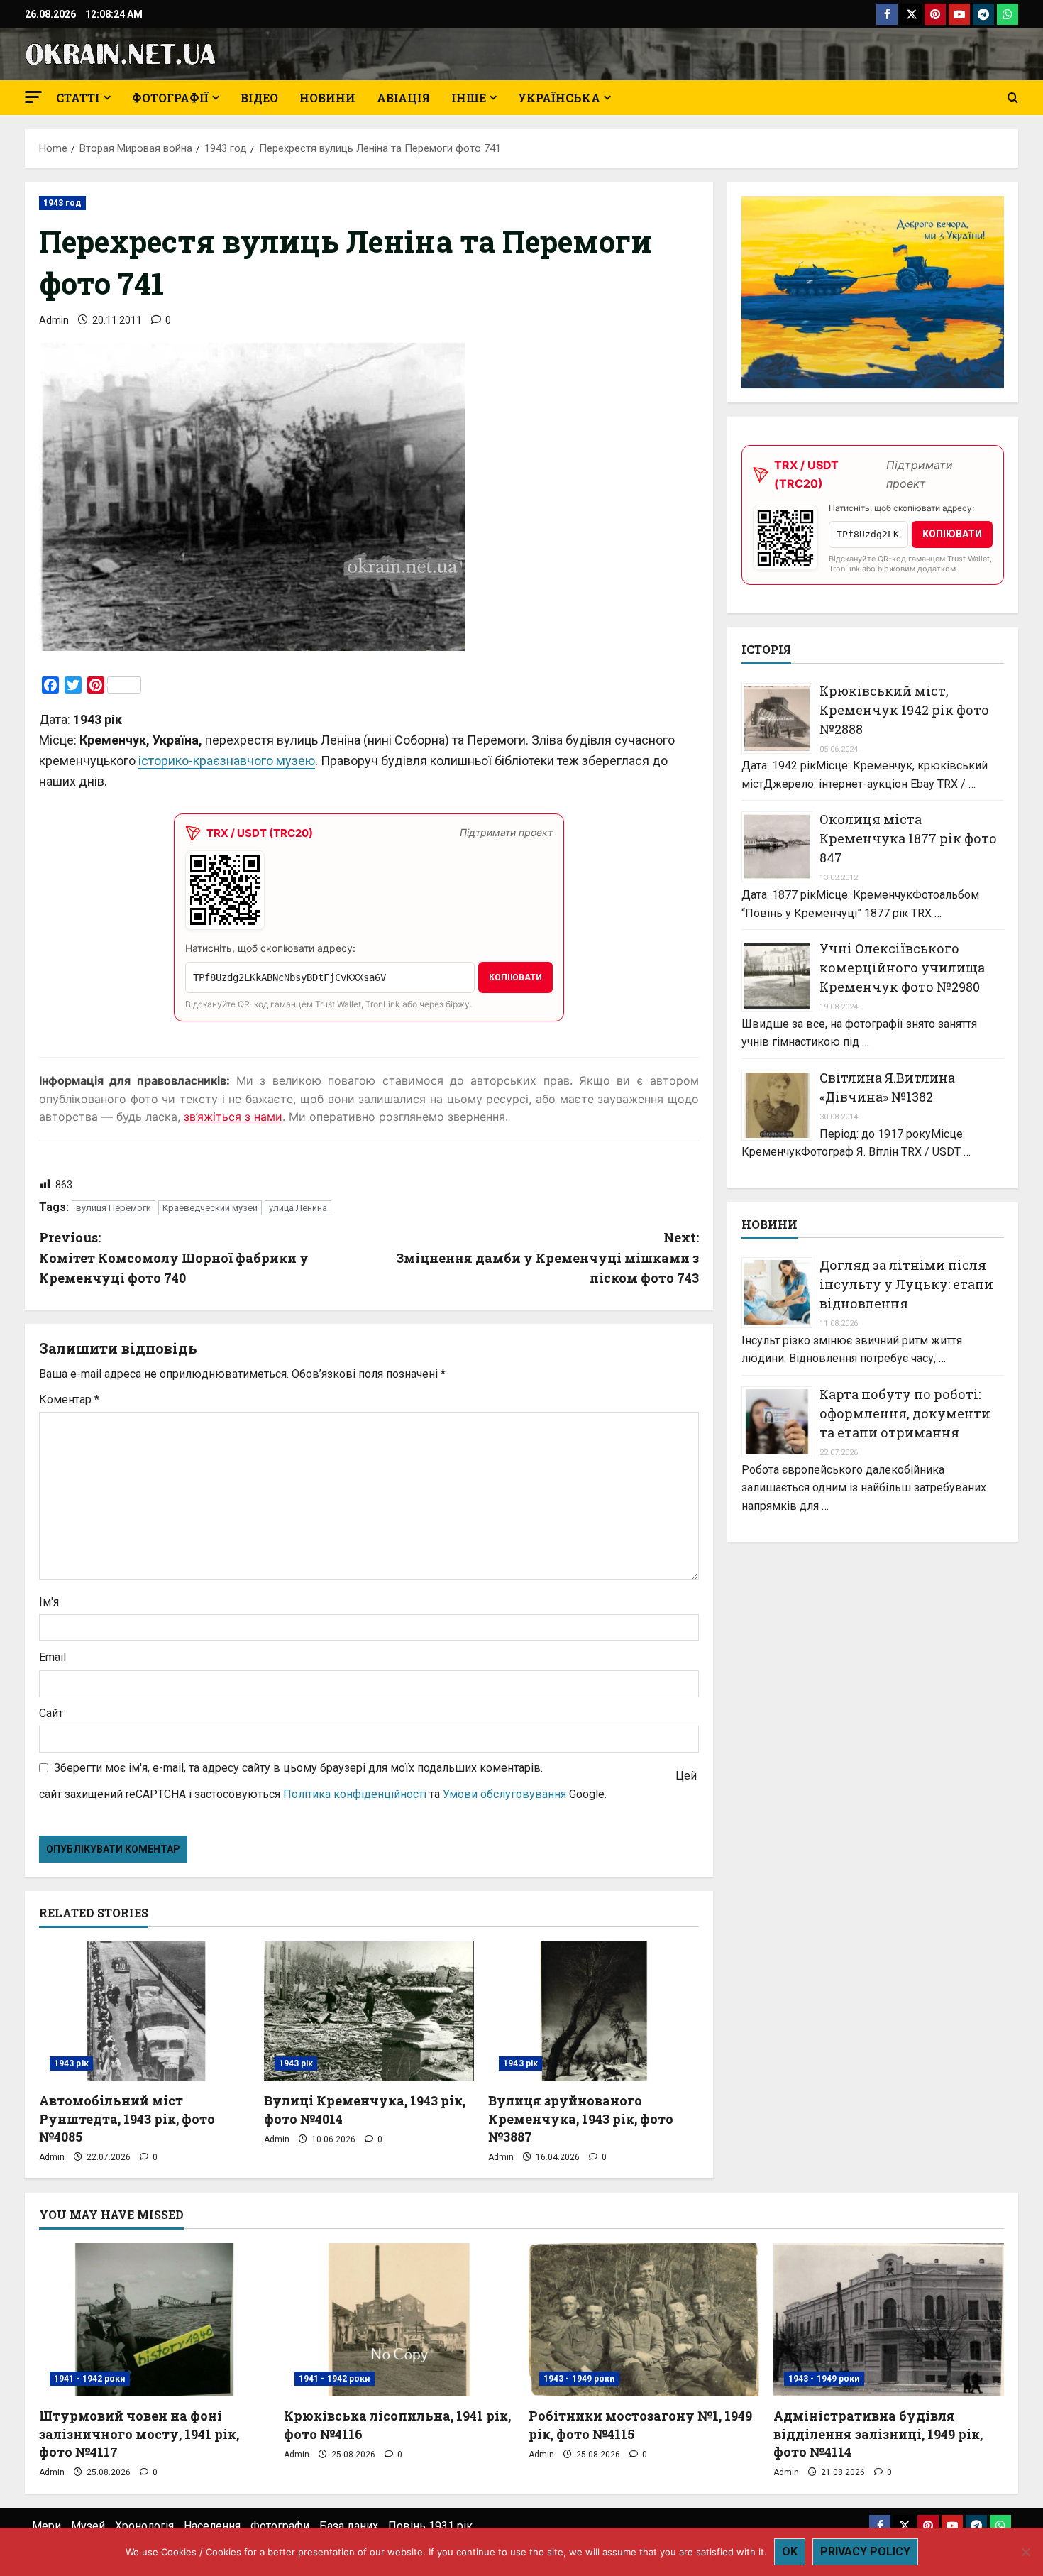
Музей (88, 2526)
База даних (349, 2526)
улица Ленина (298, 1208)
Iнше (469, 98)
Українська (559, 98)
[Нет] (1025, 2552)
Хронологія (144, 2526)
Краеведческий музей (210, 1208)
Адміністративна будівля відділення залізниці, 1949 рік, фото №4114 (878, 2433)
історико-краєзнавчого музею (227, 761)
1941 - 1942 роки (90, 2379)
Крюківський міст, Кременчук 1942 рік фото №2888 (904, 710)
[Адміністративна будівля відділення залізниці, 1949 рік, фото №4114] (889, 2320)
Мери (46, 2526)
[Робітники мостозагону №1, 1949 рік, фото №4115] (644, 2320)
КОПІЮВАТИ (515, 977)
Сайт (51, 1713)
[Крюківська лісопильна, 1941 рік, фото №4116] (399, 2320)
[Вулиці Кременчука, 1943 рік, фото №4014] (369, 2012)
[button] (33, 97)
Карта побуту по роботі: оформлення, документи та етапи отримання (905, 1413)
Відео (259, 98)
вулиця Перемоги (114, 1208)
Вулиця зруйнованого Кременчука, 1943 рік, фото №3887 (581, 2118)
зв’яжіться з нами (233, 1117)
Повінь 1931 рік (430, 2526)
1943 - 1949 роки (579, 2379)
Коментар (69, 1399)
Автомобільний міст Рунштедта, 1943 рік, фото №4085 (127, 2118)
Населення (212, 2526)
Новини (327, 98)
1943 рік (71, 2063)
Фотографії (170, 98)
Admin (54, 320)
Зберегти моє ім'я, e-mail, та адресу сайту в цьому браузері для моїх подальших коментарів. (298, 1768)
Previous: (174, 1258)
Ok (790, 2552)
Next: (547, 1258)
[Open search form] (1013, 98)
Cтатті (78, 98)
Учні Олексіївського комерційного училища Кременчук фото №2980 (902, 968)
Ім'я (49, 1602)
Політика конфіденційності (355, 1794)
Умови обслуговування (504, 1794)
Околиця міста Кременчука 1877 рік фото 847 (908, 839)
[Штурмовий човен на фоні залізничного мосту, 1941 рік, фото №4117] (154, 2320)
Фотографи (280, 2526)
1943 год (62, 203)
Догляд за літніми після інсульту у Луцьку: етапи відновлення (906, 1284)
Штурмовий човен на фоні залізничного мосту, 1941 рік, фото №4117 (139, 2433)
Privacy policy (865, 2552)
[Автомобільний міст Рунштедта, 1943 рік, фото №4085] (144, 2012)
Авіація (403, 98)
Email (53, 1657)
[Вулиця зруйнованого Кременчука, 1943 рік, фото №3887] (594, 2012)
